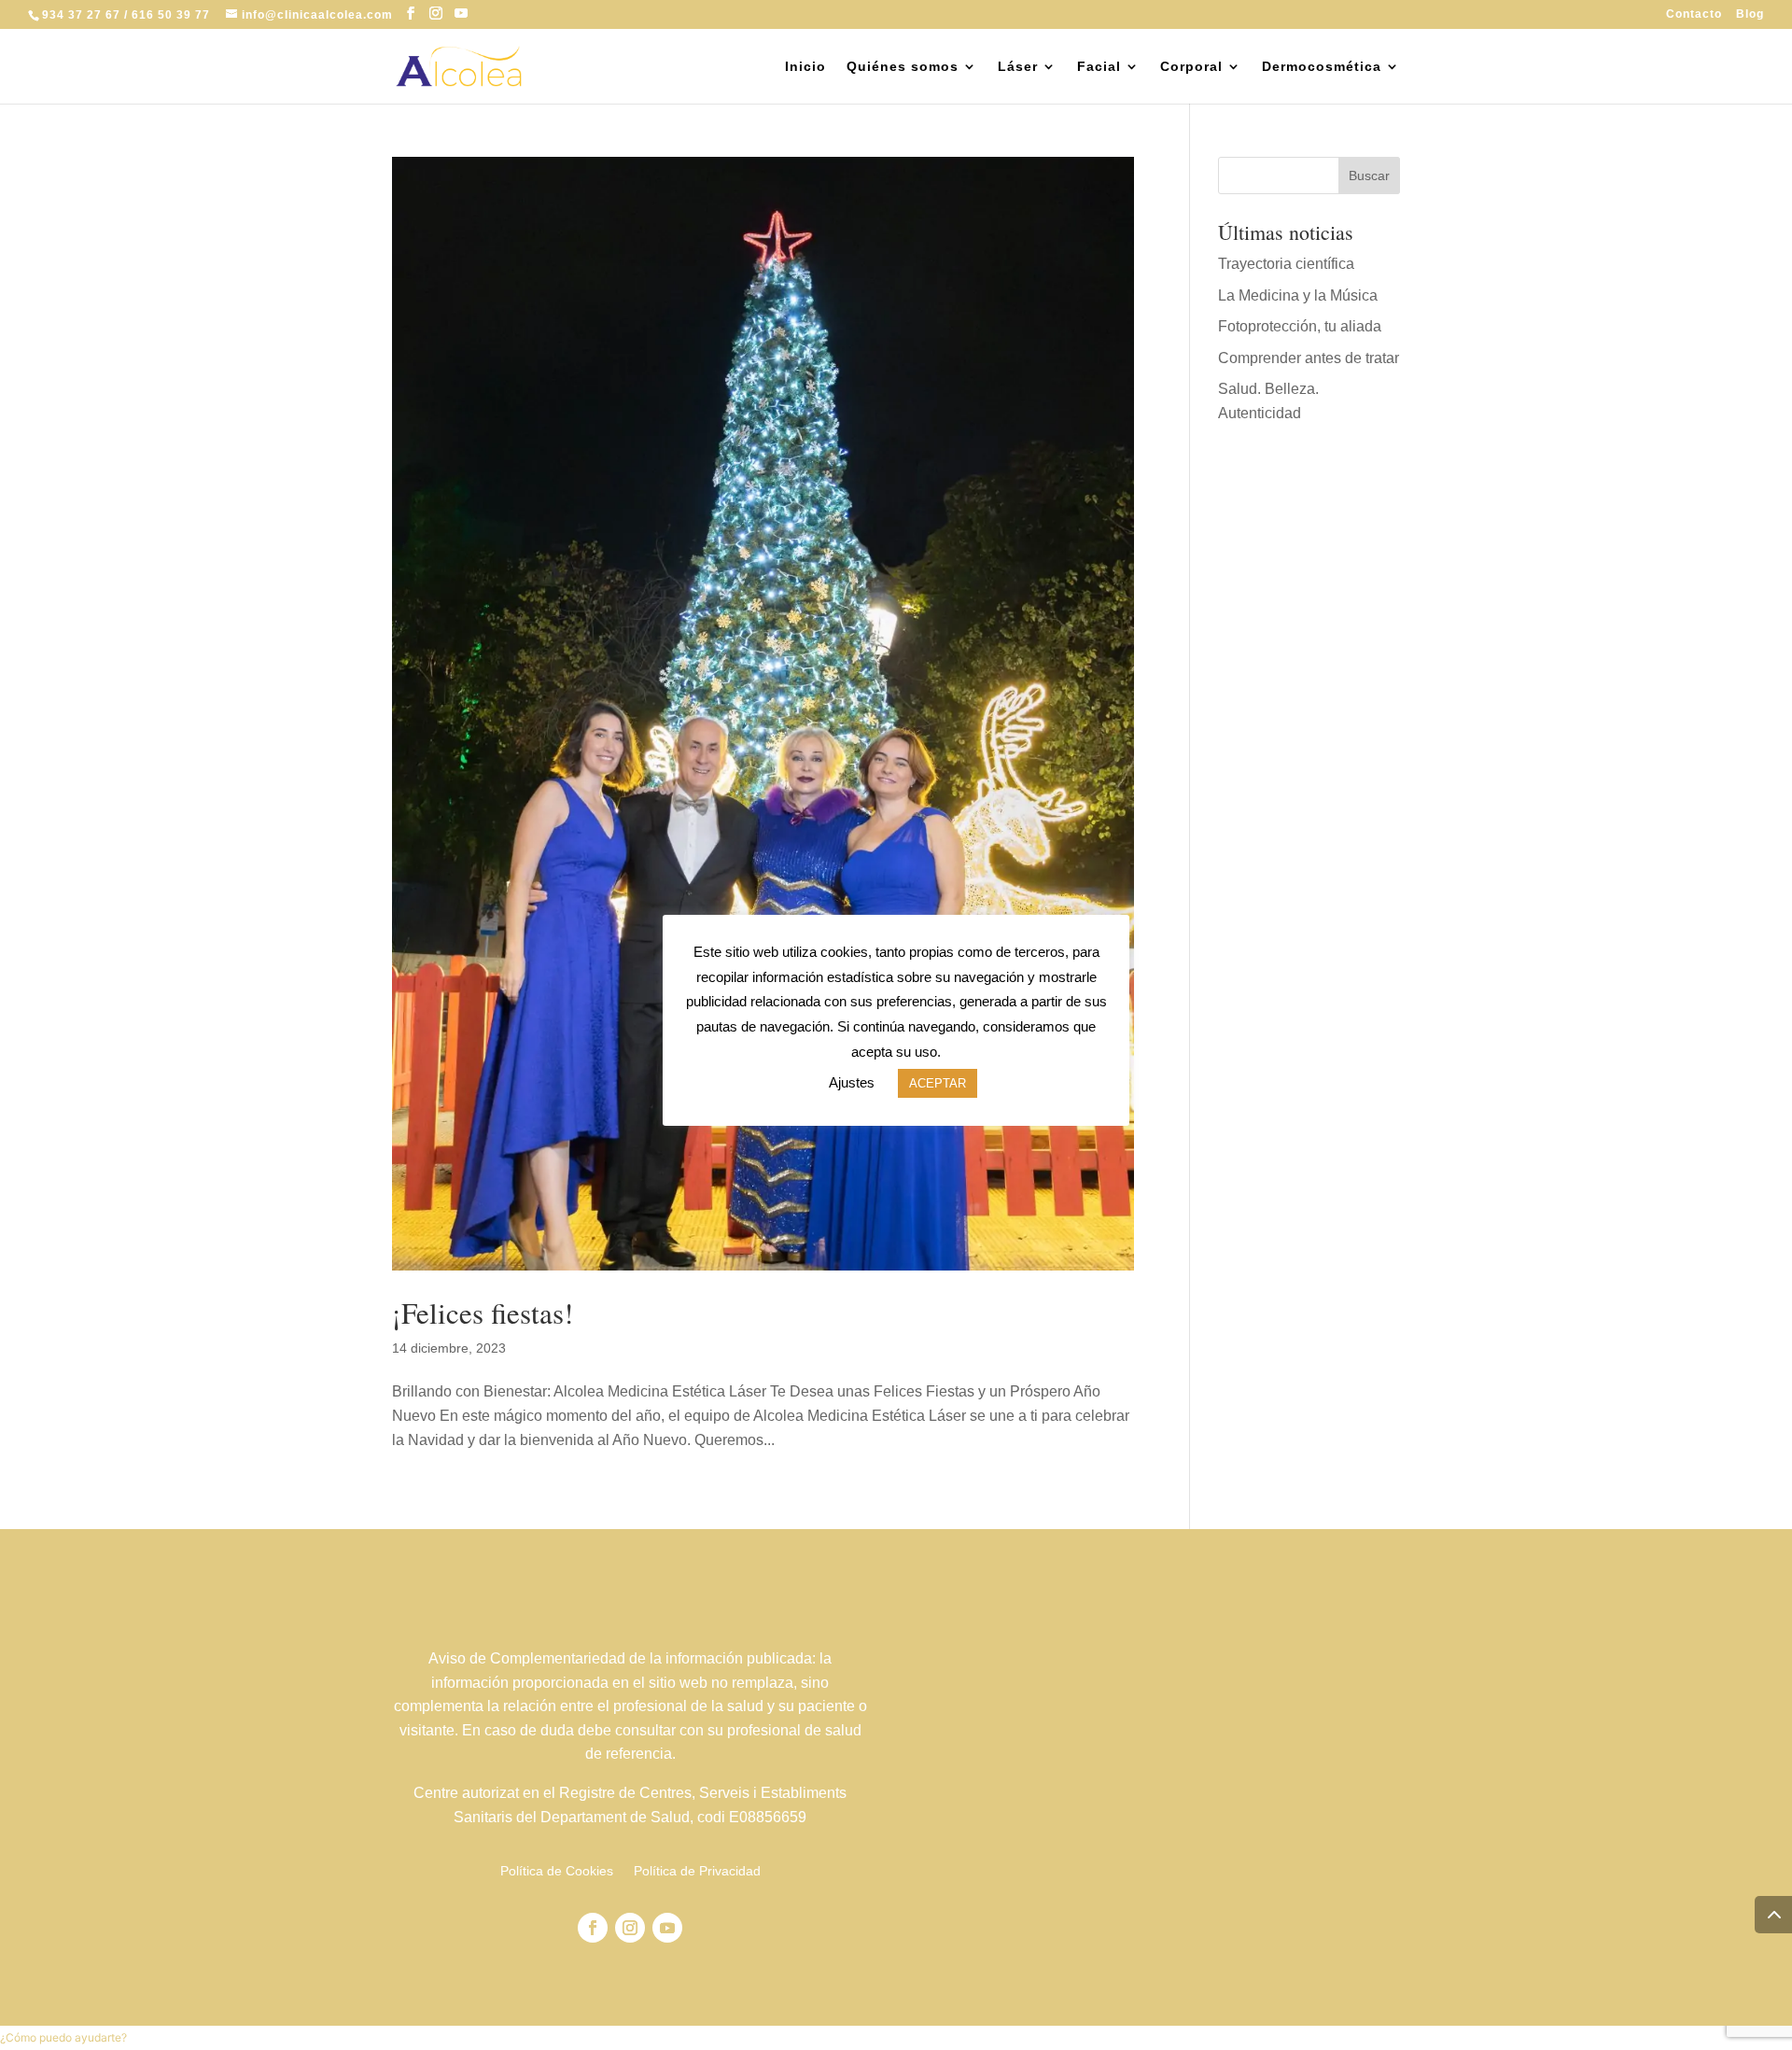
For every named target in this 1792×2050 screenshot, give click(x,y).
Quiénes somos (903, 67)
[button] (63, 2037)
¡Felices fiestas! (483, 1313)
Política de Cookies (557, 1871)
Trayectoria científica (1286, 264)
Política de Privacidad (697, 1871)
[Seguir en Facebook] (593, 1928)
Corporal (1191, 67)
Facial (1099, 67)
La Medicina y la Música (1298, 295)
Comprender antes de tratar (1309, 358)
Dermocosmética (1322, 67)
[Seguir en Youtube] (667, 1928)
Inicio (805, 67)
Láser (1018, 67)
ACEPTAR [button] (938, 1083)
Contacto (1694, 14)
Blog (1750, 14)
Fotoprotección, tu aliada (1300, 326)
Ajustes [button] (852, 1082)
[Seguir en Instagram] (630, 1928)
